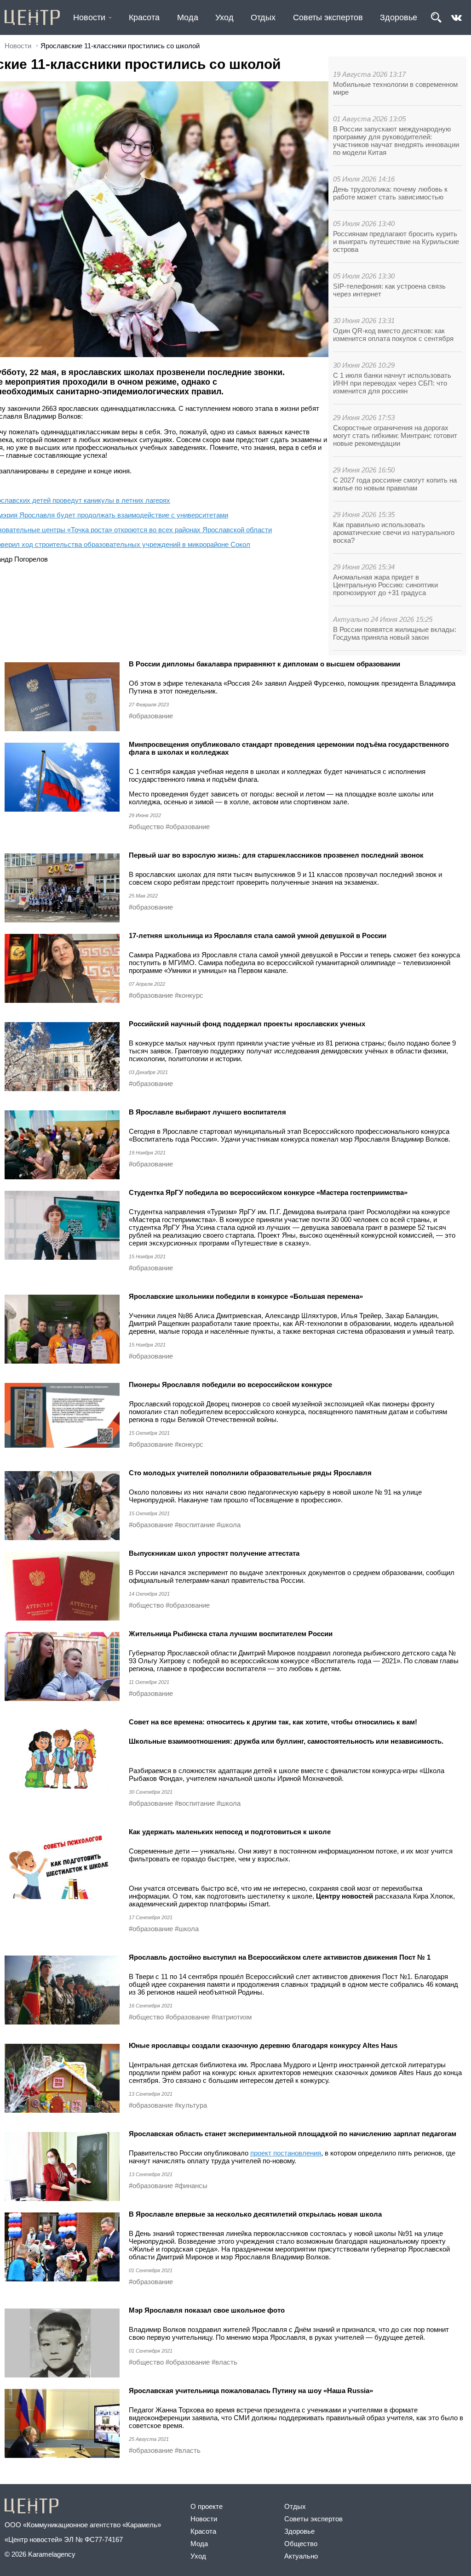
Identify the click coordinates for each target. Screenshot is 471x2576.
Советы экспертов (328, 17)
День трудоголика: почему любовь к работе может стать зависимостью (390, 193)
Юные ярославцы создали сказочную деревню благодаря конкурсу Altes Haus (263, 2045)
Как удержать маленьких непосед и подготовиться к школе (230, 1832)
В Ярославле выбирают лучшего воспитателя (207, 1112)
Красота (144, 17)
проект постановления (286, 2153)
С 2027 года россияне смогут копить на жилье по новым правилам (395, 484)
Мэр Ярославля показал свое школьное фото (207, 2310)
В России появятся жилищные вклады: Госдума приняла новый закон (395, 633)
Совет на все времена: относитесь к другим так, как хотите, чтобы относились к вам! (273, 1722)
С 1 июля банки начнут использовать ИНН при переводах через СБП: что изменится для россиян (392, 383)
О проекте (207, 2506)
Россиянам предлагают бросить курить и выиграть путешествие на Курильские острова (396, 242)
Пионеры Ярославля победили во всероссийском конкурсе (230, 1385)
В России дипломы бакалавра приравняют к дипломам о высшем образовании (264, 664)
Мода (188, 17)
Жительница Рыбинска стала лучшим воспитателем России (231, 1634)
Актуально (301, 2556)
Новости (89, 17)
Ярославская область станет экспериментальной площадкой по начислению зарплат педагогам (293, 2134)
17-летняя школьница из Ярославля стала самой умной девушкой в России (258, 935)
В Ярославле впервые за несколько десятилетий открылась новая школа (255, 2214)
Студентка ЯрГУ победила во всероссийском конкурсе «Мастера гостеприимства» (268, 1192)
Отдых (263, 17)
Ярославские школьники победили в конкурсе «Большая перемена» (246, 1296)
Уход (224, 17)
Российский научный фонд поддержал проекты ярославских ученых (247, 1024)
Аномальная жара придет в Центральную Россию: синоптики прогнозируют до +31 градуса (385, 585)
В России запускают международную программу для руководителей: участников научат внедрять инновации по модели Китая (396, 141)
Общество (301, 2544)
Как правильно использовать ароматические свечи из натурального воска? (394, 532)
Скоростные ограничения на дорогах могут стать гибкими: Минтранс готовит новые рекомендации (395, 435)
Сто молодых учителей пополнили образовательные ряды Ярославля (250, 1473)
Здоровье (399, 17)
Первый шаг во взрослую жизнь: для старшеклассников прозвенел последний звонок (276, 855)
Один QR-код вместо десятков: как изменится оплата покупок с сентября (393, 335)
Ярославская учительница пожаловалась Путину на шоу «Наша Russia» (251, 2391)
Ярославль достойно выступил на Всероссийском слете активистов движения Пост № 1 (280, 1957)
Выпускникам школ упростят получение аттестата (214, 1553)
